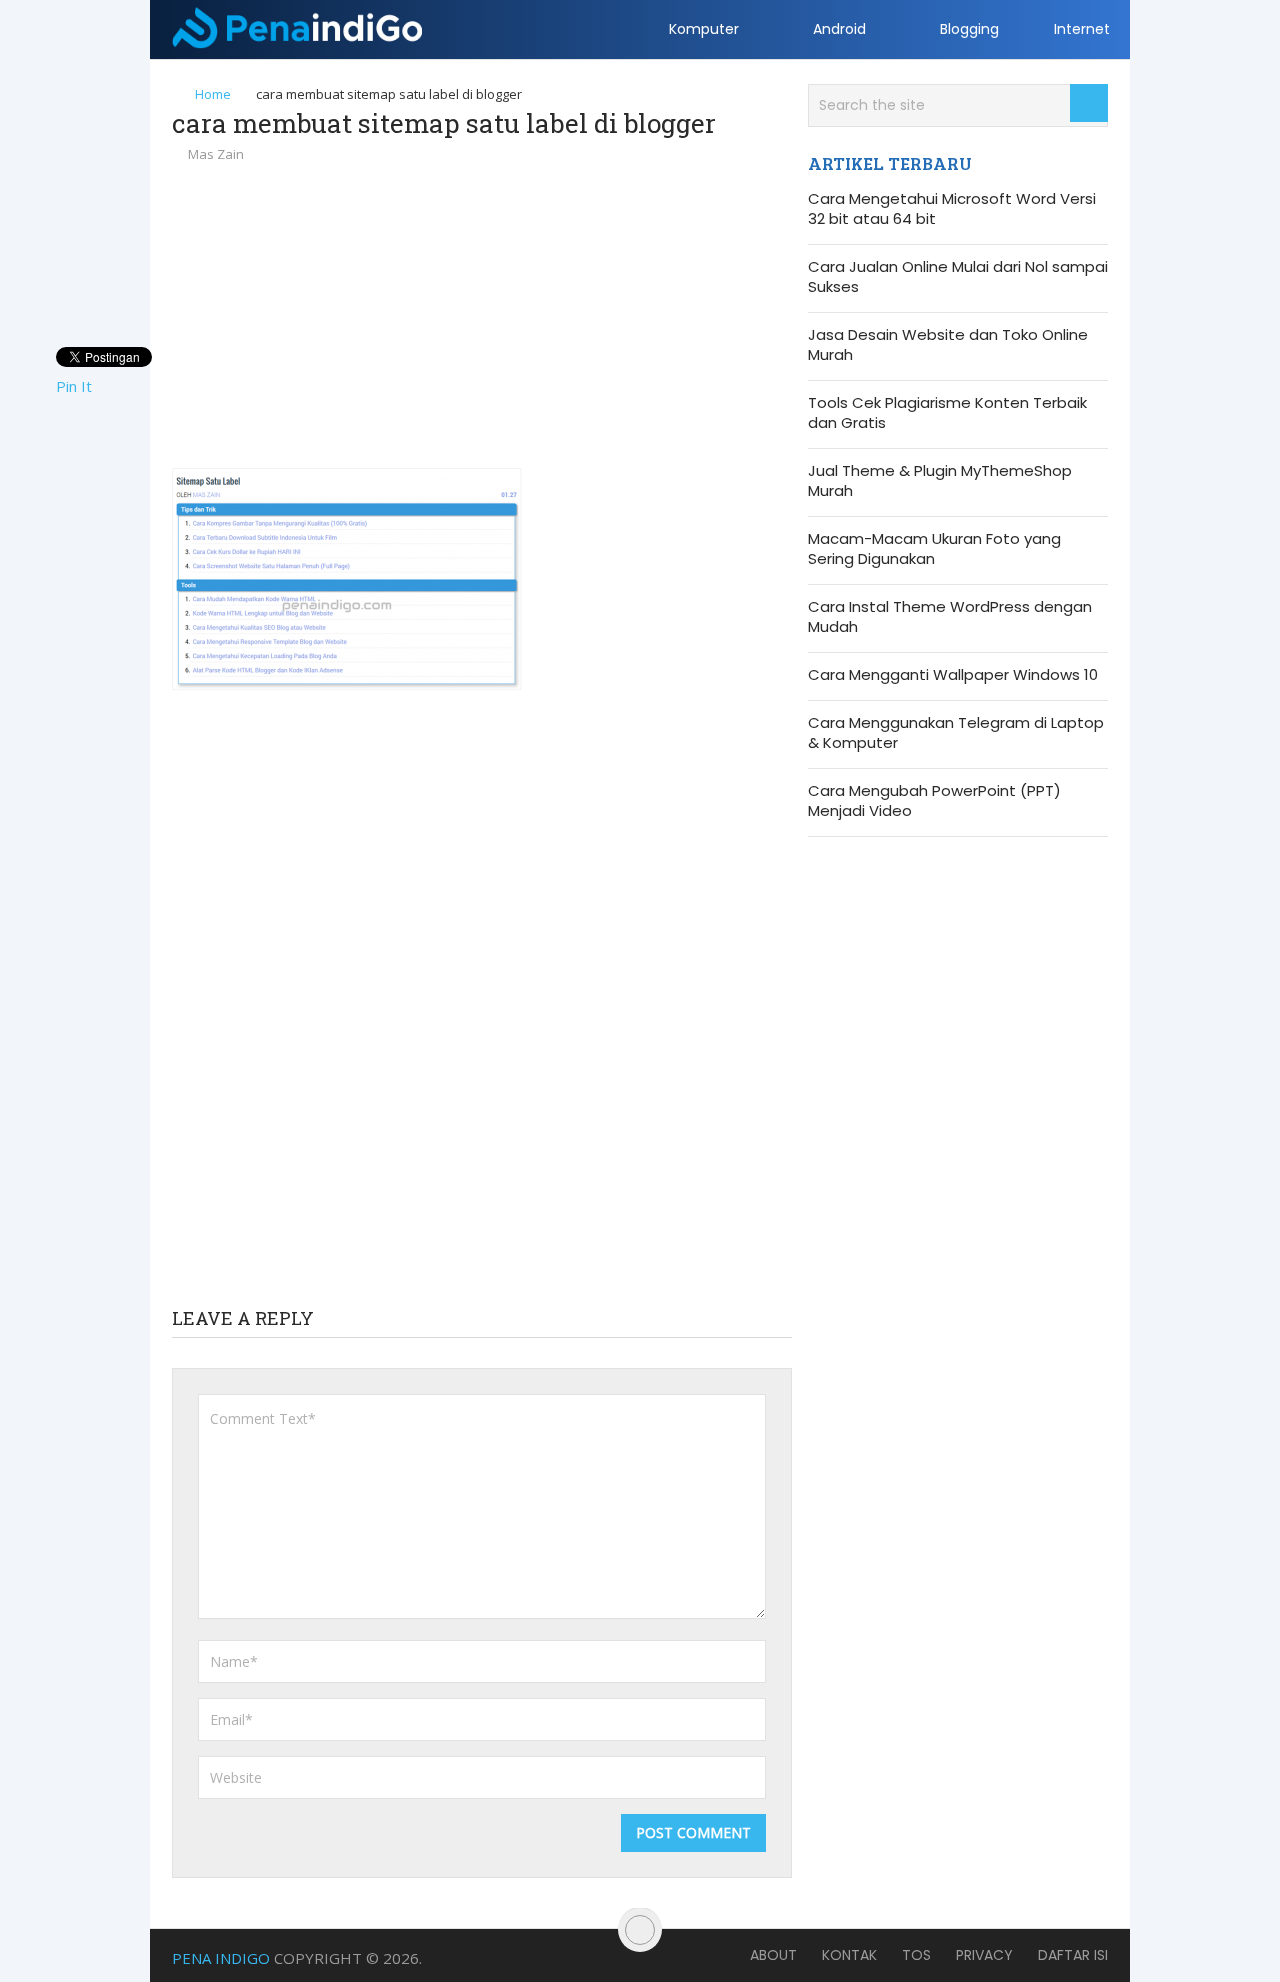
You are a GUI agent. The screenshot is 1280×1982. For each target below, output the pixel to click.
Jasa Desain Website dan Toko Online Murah (948, 345)
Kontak (849, 1955)
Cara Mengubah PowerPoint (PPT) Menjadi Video (934, 801)
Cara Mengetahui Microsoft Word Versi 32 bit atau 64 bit (952, 209)
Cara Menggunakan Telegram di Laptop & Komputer (956, 733)
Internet (1082, 29)
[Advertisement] (482, 315)
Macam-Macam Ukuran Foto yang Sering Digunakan (934, 549)
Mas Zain (216, 154)
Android (837, 29)
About (773, 1955)
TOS (916, 1955)
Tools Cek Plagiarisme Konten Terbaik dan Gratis (947, 413)
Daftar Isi (1073, 1955)
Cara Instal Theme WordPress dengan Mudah (950, 617)
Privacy (984, 1955)
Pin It (74, 386)
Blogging (967, 29)
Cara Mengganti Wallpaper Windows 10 (953, 675)
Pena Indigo (221, 1958)
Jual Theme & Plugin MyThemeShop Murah (940, 481)
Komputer (702, 29)
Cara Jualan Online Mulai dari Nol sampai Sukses (958, 277)
